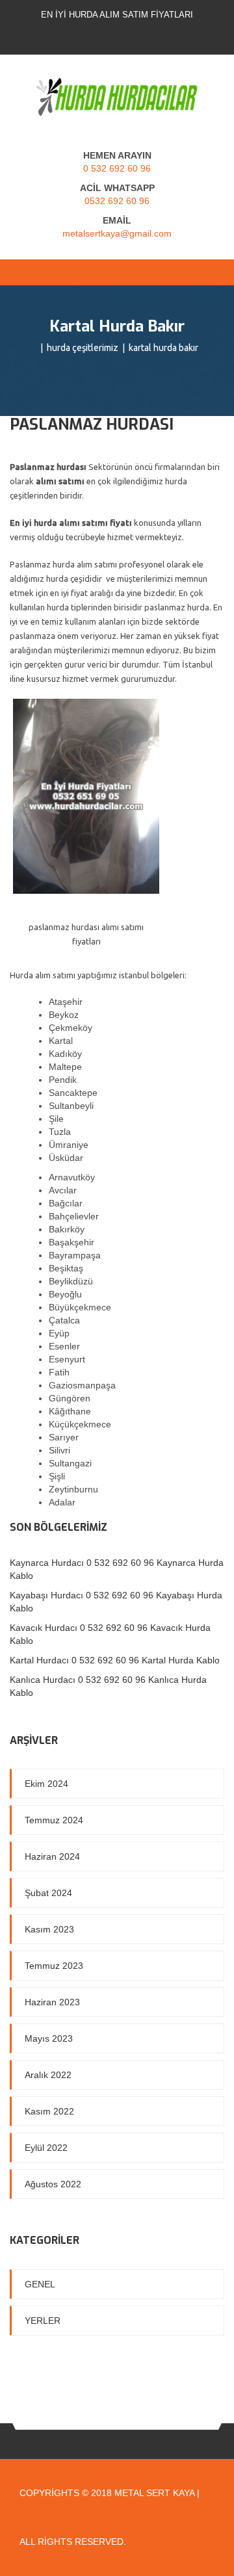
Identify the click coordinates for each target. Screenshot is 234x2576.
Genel (40, 2284)
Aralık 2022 (48, 2075)
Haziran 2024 (52, 1856)
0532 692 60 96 (117, 201)
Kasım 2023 (49, 1929)
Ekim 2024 (46, 1784)
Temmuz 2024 (54, 1820)
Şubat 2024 (48, 1893)
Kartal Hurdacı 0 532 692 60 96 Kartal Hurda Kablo (115, 1660)
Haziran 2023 (52, 2002)
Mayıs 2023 (49, 2038)
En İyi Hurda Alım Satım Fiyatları (117, 15)
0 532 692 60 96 (117, 168)
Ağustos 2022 (53, 2184)
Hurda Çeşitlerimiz (83, 348)
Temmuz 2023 (54, 1966)
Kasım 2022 (49, 2111)
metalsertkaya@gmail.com (117, 233)
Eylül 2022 (46, 2148)
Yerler (43, 2321)
